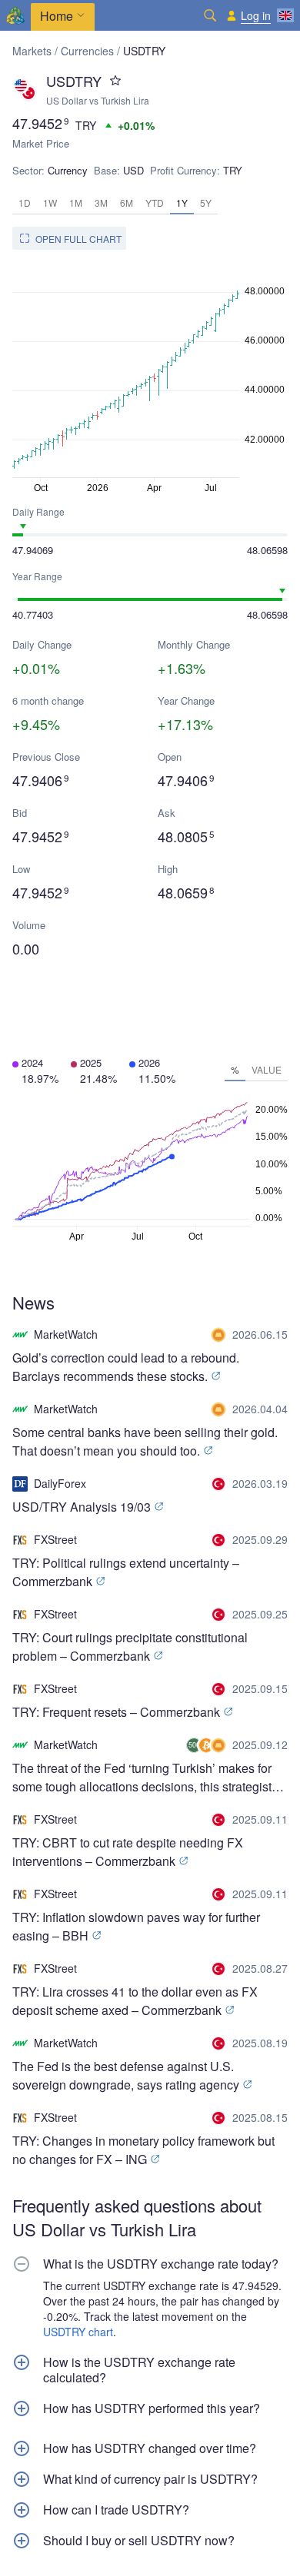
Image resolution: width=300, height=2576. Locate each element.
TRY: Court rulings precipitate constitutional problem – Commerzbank (130, 1647)
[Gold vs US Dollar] (220, 1335)
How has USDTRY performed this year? (152, 2408)
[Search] (210, 15)
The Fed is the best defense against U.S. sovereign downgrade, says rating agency (127, 2075)
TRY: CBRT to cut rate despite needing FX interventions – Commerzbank (128, 1852)
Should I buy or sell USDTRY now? (139, 2541)
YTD (155, 202)
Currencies (87, 51)
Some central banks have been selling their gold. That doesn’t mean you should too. (145, 1441)
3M (101, 202)
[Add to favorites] (115, 81)
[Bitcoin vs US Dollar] (208, 1745)
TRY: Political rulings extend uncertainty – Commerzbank (126, 1572)
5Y (206, 202)
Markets (32, 51)
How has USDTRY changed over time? (150, 2448)
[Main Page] (15, 15)
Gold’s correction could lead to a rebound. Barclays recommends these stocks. (126, 1367)
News (33, 1302)
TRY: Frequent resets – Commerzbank (118, 1712)
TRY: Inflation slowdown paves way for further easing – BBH (136, 1926)
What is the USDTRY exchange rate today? (161, 2264)
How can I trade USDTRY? (116, 2510)
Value (267, 1069)
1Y (182, 202)
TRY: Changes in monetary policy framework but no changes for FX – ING (143, 2150)
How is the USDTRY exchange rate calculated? (139, 2370)
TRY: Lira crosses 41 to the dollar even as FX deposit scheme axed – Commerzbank (135, 2001)
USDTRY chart (78, 2332)
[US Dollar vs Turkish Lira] (220, 1484)
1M (76, 202)
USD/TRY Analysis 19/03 (83, 1507)
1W (50, 202)
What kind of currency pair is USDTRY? (150, 2479)
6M (127, 202)
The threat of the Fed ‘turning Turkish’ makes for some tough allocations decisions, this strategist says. (142, 1778)
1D (25, 202)
